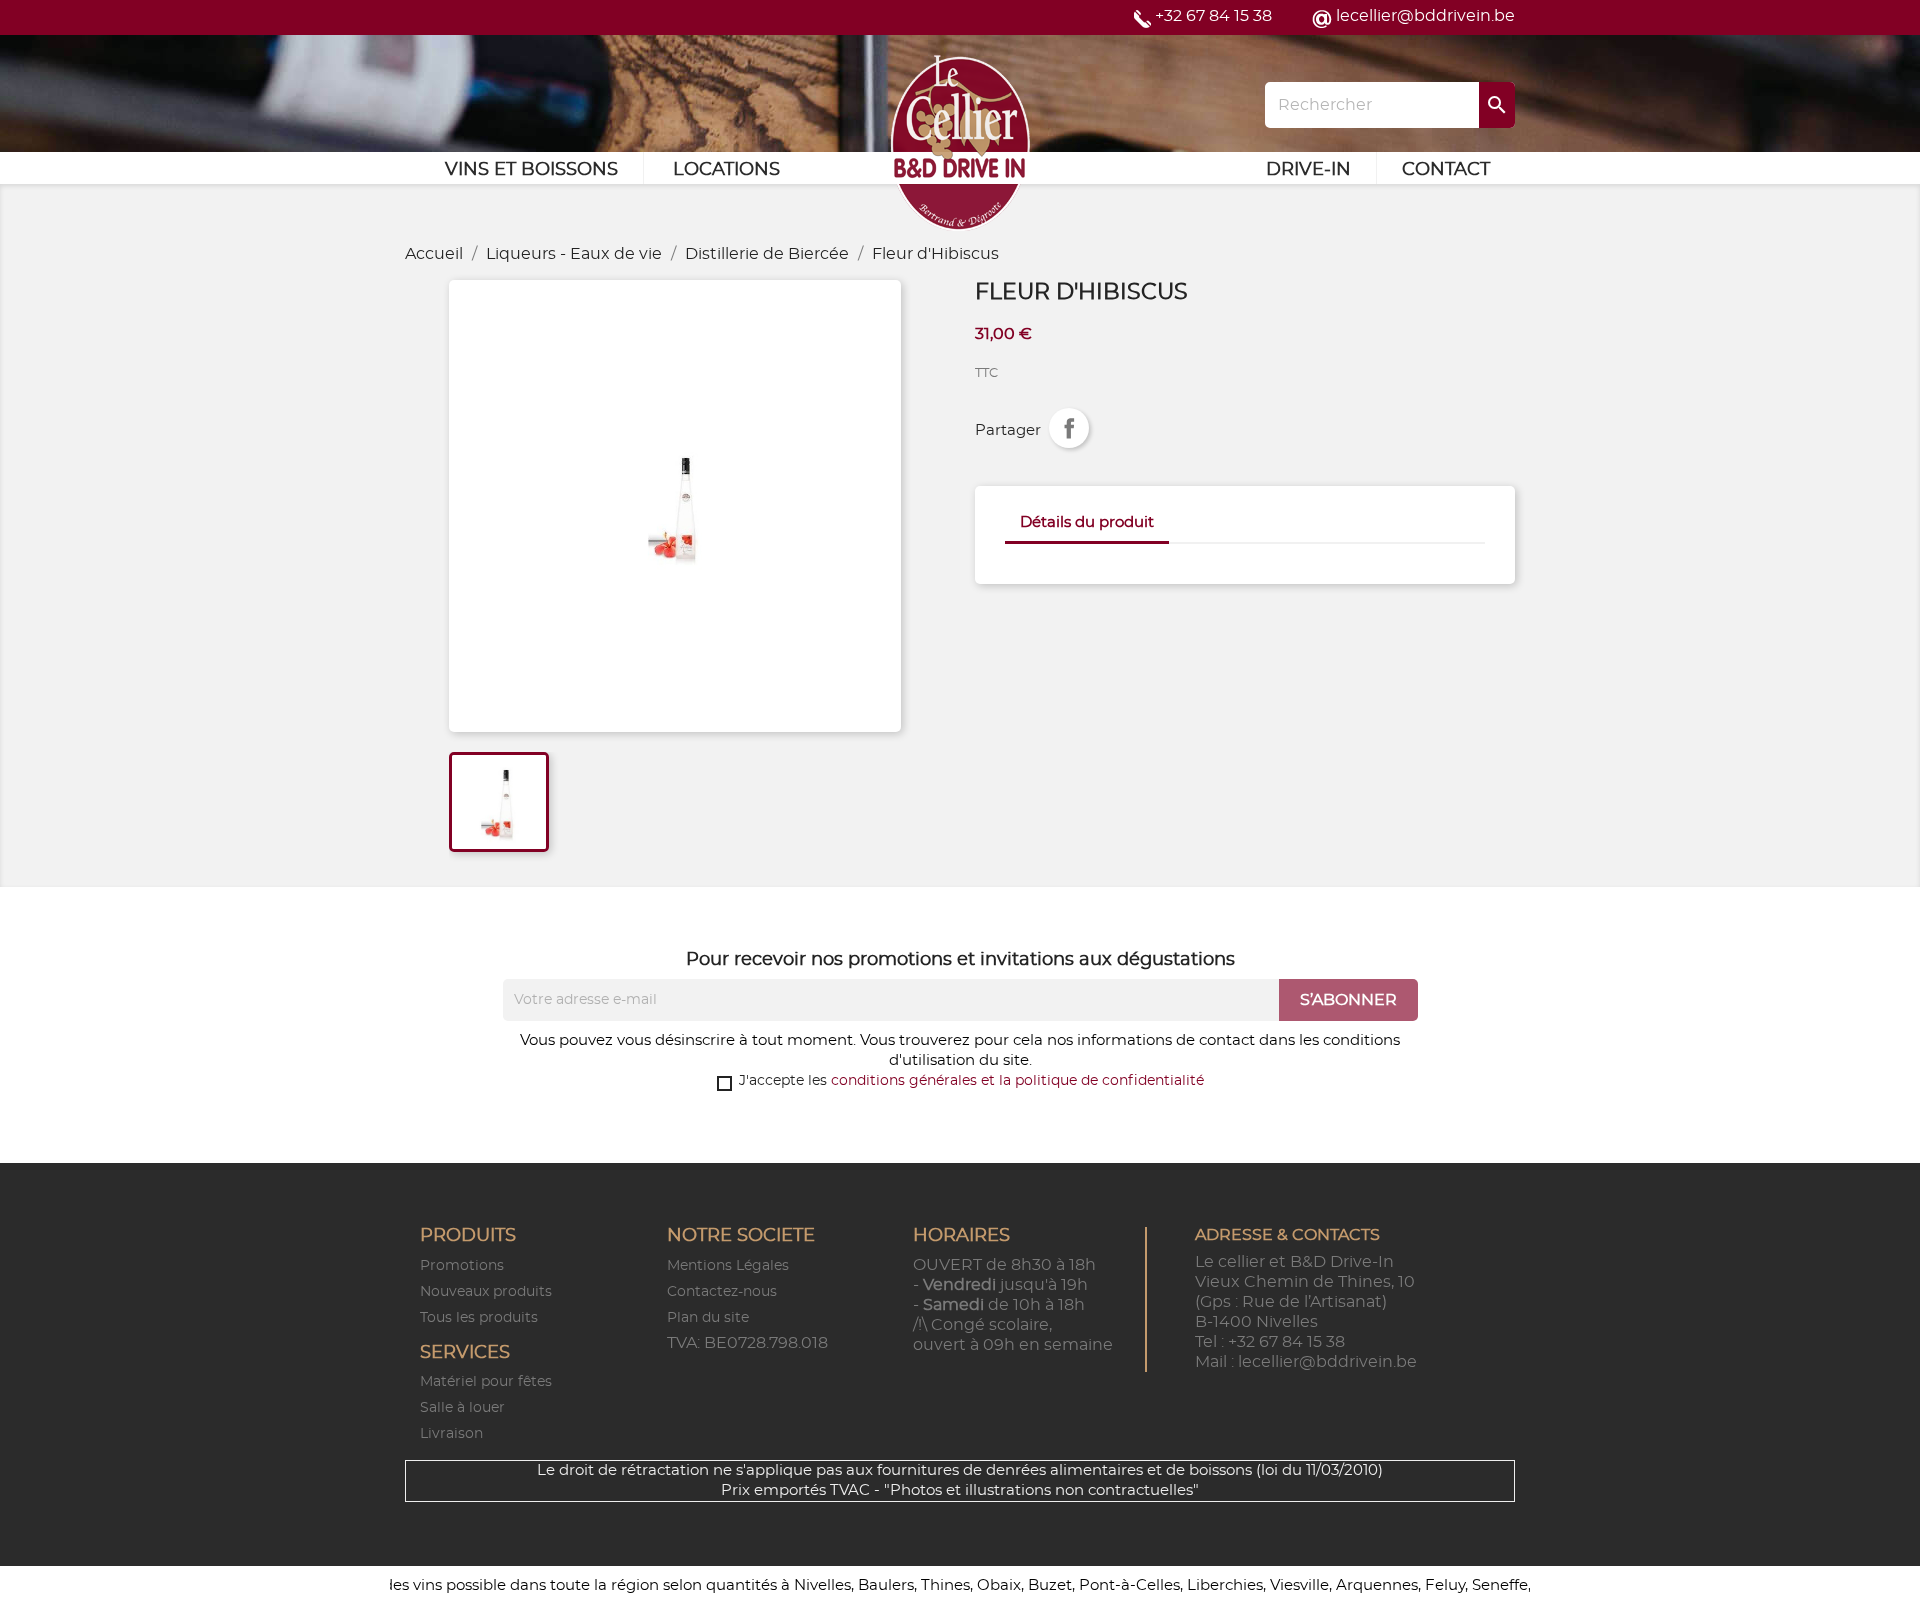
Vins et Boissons (531, 170)
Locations (726, 170)
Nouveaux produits (486, 1292)
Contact (1446, 170)
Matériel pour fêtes (486, 1382)
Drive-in (1308, 170)
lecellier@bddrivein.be (1425, 16)
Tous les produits (479, 1318)
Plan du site (708, 1318)
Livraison (451, 1434)
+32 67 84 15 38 (1213, 16)
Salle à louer (462, 1408)
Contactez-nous (722, 1292)
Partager (1069, 428)
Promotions (462, 1266)
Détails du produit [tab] (1087, 522)
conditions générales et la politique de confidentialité (1017, 1081)
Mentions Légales (728, 1266)
